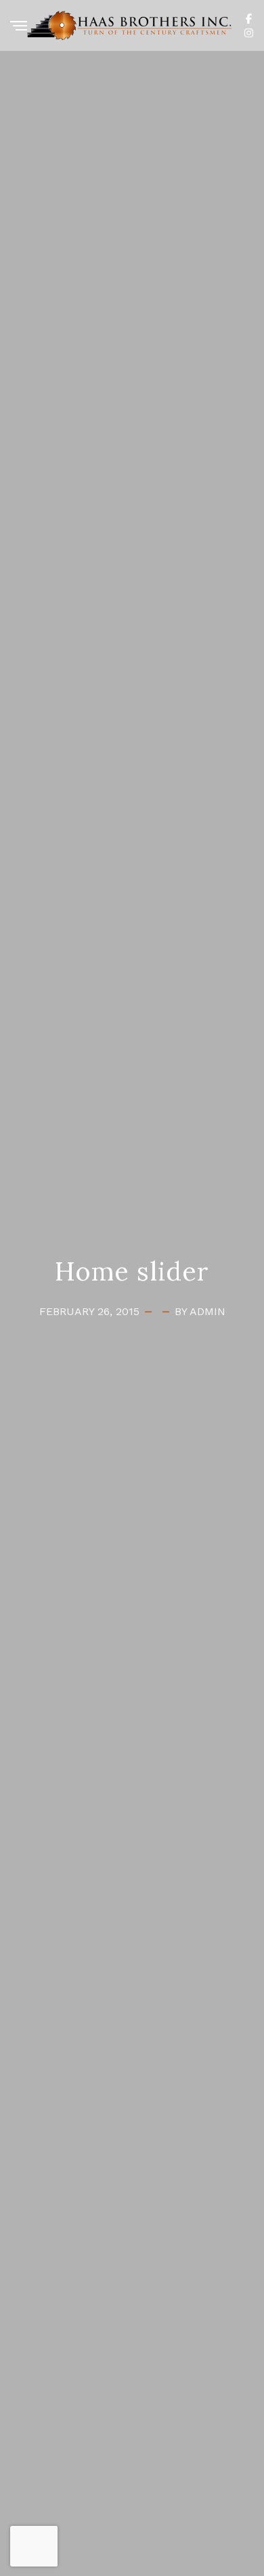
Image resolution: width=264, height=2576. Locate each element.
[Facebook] (249, 18)
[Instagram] (249, 32)
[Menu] (19, 27)
